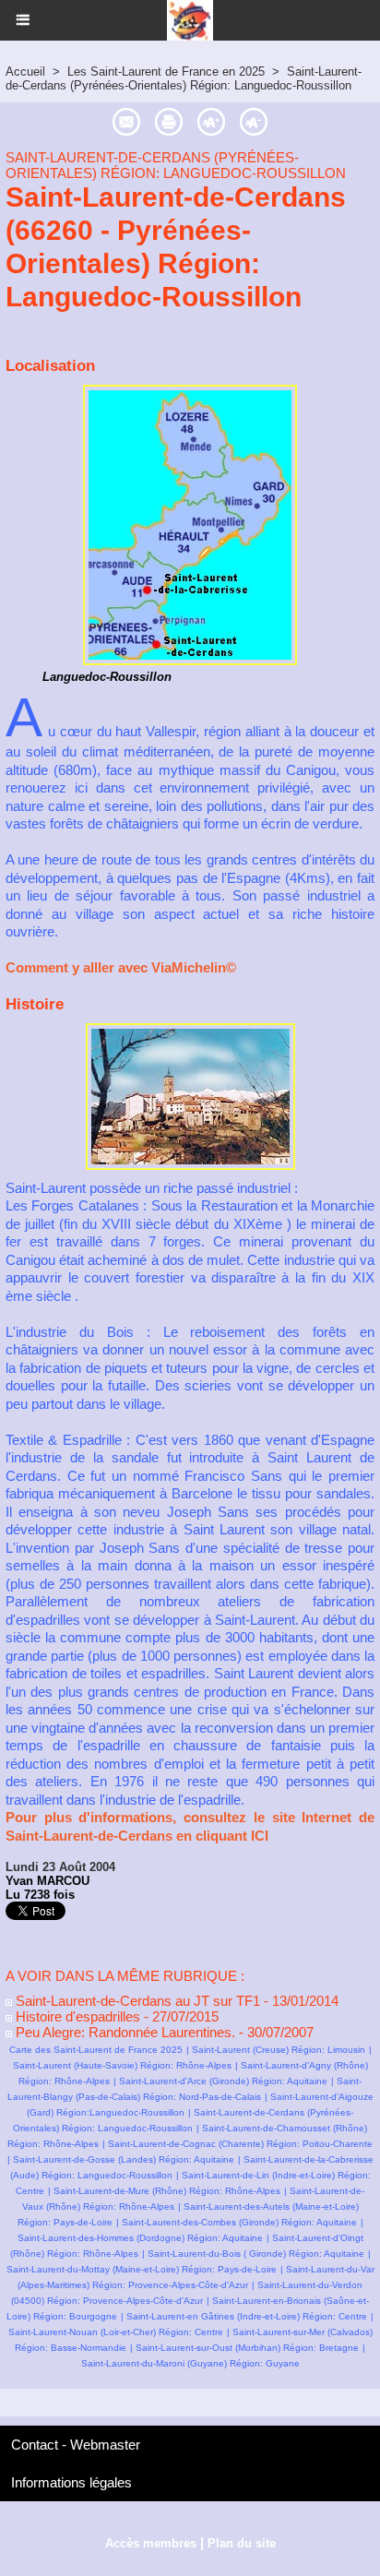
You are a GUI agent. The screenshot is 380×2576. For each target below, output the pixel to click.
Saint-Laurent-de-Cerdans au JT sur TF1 (136, 2001)
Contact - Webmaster (76, 2445)
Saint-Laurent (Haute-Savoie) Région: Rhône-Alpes (122, 2065)
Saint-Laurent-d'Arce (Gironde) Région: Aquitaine (223, 2081)
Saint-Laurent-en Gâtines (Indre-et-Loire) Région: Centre (247, 2316)
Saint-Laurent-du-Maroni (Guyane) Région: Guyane (190, 2363)
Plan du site (242, 2543)
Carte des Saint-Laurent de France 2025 (96, 2050)
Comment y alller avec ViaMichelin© (121, 967)
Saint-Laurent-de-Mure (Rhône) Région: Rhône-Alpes (167, 2191)
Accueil (25, 72)
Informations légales (71, 2482)
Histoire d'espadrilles (76, 2016)
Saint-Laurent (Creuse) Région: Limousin (279, 2050)
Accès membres (151, 2543)
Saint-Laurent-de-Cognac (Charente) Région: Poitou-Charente (240, 2144)
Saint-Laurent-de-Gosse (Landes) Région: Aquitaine (124, 2159)
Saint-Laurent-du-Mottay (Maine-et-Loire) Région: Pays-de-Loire (142, 2269)
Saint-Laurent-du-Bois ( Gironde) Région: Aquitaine (256, 2254)
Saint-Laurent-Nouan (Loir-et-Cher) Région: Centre (116, 2332)
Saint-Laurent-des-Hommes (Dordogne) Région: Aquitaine (140, 2238)
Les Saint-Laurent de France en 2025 (166, 72)
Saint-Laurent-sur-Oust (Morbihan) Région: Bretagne (247, 2348)
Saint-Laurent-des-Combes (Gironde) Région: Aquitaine (239, 2222)
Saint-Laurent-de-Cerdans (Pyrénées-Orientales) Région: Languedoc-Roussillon (184, 78)
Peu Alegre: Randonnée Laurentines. (124, 2032)
